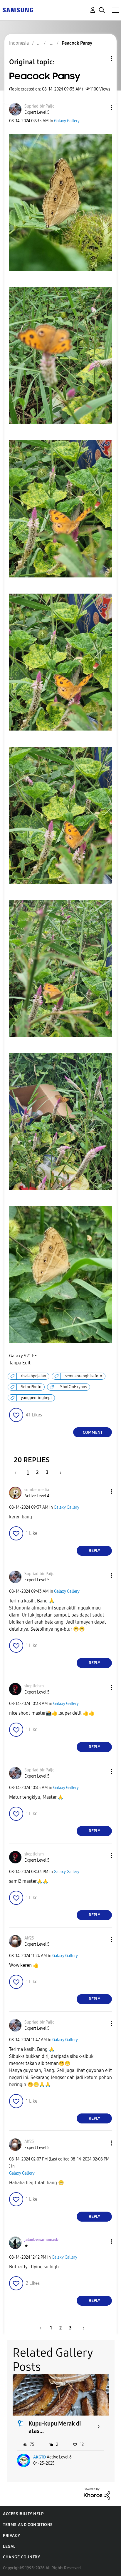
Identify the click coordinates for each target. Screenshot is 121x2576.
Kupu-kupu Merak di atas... (55, 2427)
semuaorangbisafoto (84, 1376)
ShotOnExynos (74, 1387)
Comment (93, 1432)
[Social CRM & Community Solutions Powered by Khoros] (97, 2494)
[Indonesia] (18, 10)
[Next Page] (58, 1472)
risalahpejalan (33, 1376)
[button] (102, 108)
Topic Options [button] (101, 58)
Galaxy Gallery (67, 121)
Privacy (11, 2536)
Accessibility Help (23, 2514)
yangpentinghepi (36, 1398)
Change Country (21, 2557)
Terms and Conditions (28, 2525)
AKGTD (40, 2457)
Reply (94, 1551)
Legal (9, 2546)
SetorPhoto (31, 1387)
